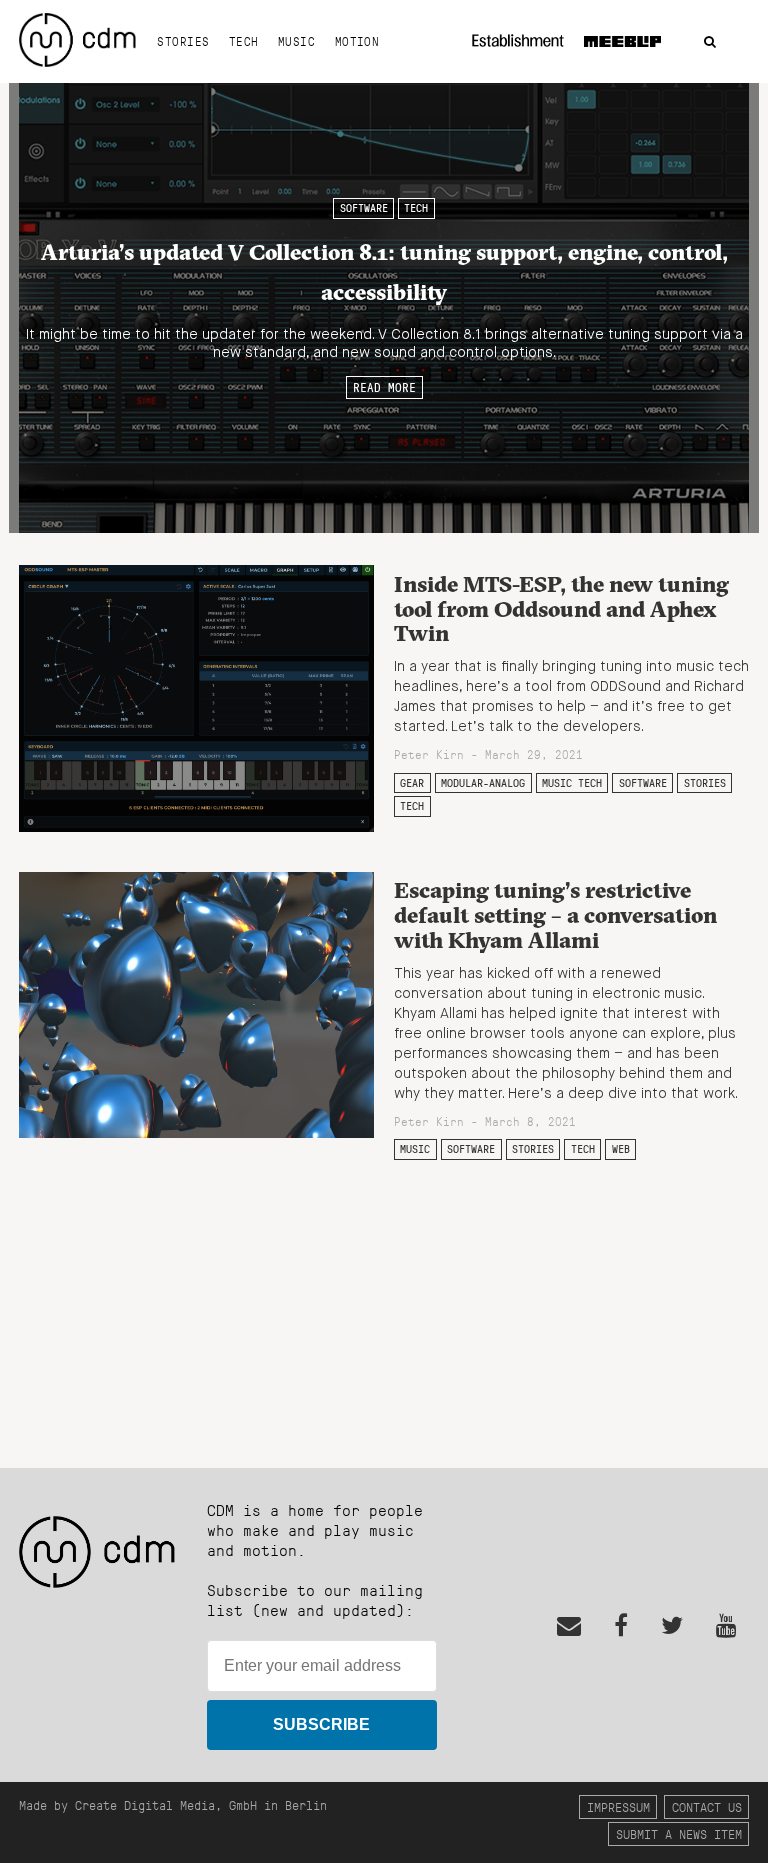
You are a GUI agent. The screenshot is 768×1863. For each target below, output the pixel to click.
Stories (183, 41)
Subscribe (321, 1724)
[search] (710, 42)
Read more (384, 387)
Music (296, 41)
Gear (412, 783)
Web (621, 1149)
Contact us (707, 1806)
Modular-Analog (483, 783)
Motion (357, 41)
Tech (244, 41)
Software (364, 208)
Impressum (618, 1806)
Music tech (572, 783)
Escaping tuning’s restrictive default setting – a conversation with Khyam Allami (555, 914)
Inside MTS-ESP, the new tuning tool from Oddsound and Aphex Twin (561, 608)
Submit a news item (679, 1833)
